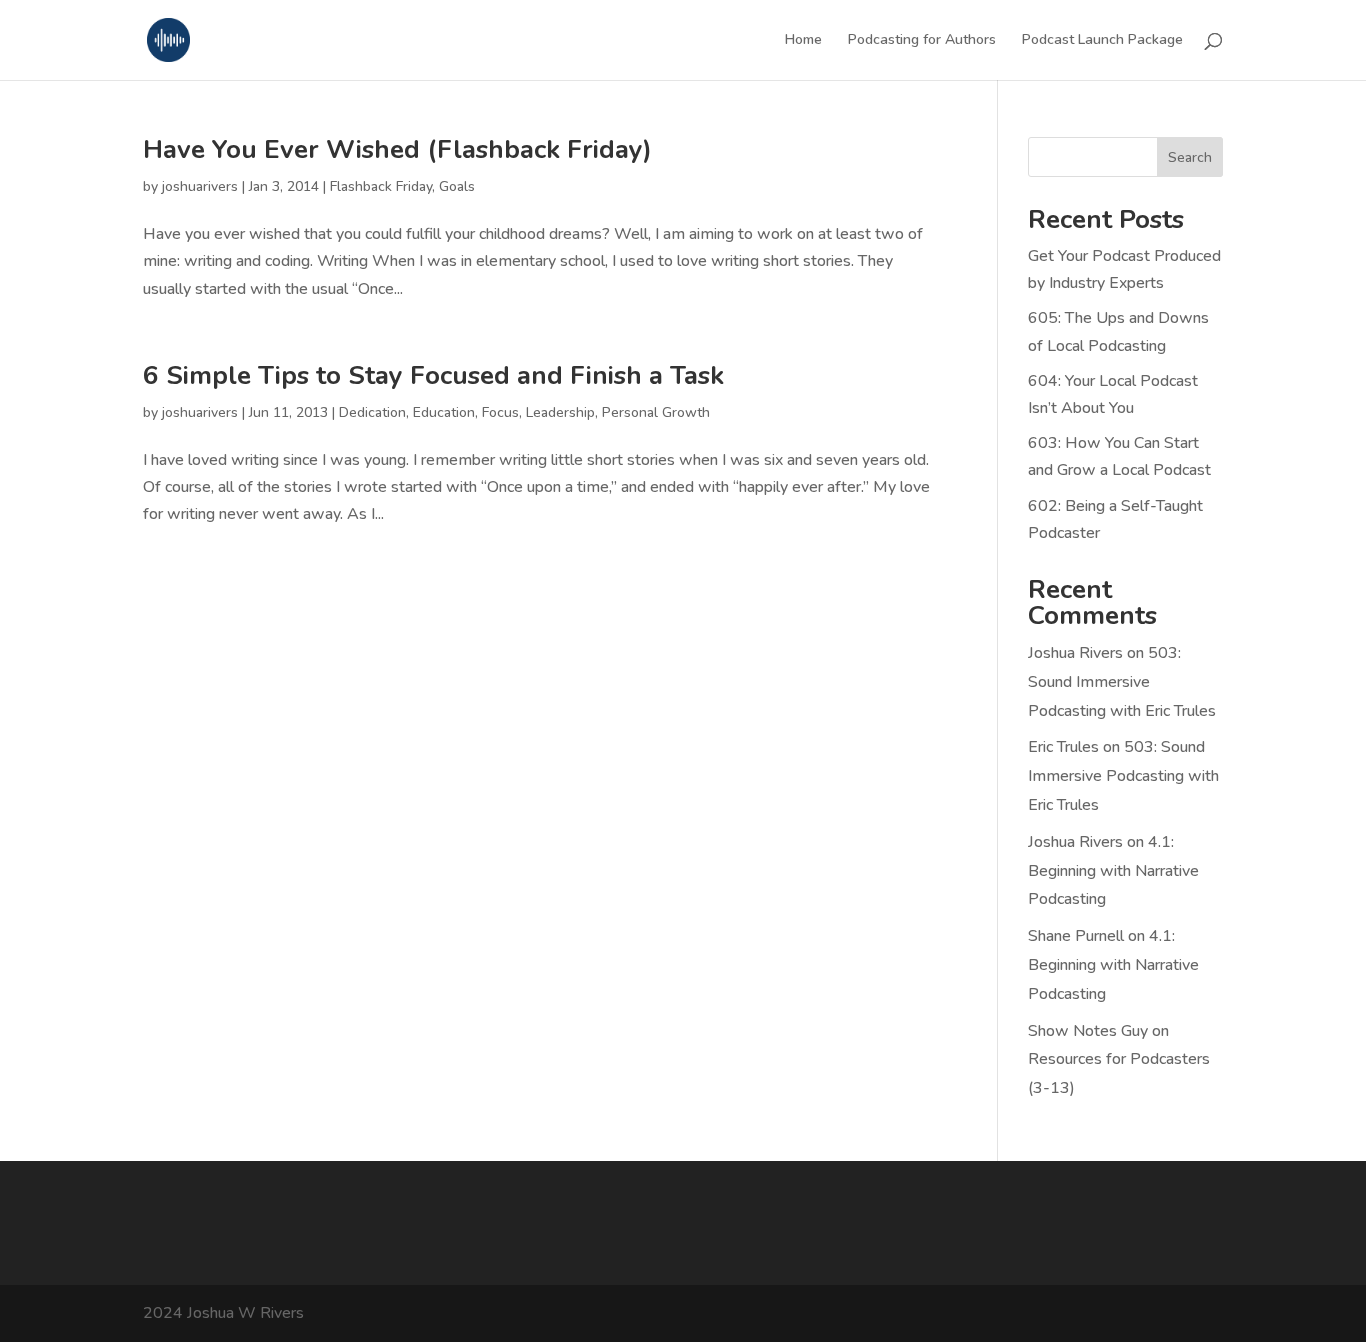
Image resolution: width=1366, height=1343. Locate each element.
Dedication (372, 412)
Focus (500, 412)
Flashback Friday (381, 186)
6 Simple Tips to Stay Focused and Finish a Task (433, 375)
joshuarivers (200, 186)
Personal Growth (656, 412)
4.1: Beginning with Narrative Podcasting (1113, 871)
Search (1190, 157)
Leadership (560, 412)
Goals (457, 186)
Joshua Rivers (1075, 653)
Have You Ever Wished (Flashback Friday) (397, 149)
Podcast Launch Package (1102, 41)
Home (803, 41)
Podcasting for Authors (922, 41)
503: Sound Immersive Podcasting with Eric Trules (1122, 682)
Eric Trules (1063, 747)
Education (444, 412)
